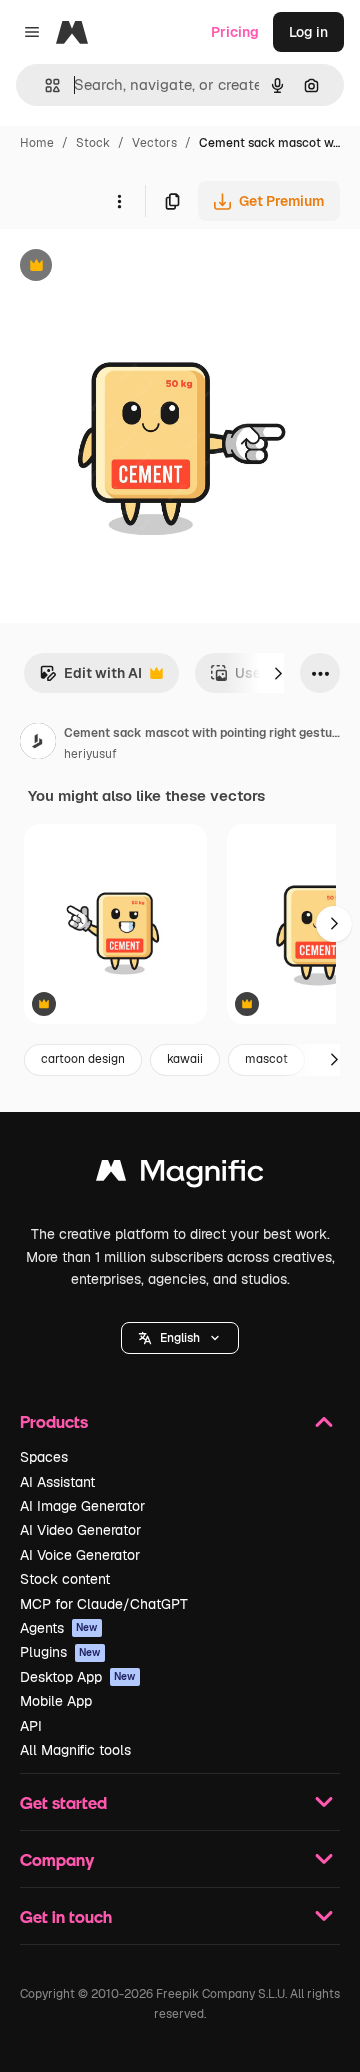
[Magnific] (180, 1175)
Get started (63, 1802)
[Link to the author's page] (38, 744)
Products (54, 1421)
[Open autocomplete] (44, 85)
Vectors (154, 143)
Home (37, 143)
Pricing (235, 32)
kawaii (185, 1059)
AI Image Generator (82, 1506)
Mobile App (56, 1701)
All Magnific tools (75, 1750)
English (180, 1338)
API (31, 1726)
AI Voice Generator (80, 1555)
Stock (93, 143)
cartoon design (83, 1059)
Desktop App (78, 1677)
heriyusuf (90, 754)
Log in (308, 32)
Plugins (60, 1652)
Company (57, 1859)
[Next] (278, 673)
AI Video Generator (80, 1530)
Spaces (44, 1457)
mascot (266, 1059)
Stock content (65, 1579)
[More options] (119, 201)
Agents (59, 1628)
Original (128, 267)
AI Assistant (57, 1482)
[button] (180, 1338)
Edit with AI (90, 678)
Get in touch (66, 1916)
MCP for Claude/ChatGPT (104, 1604)
